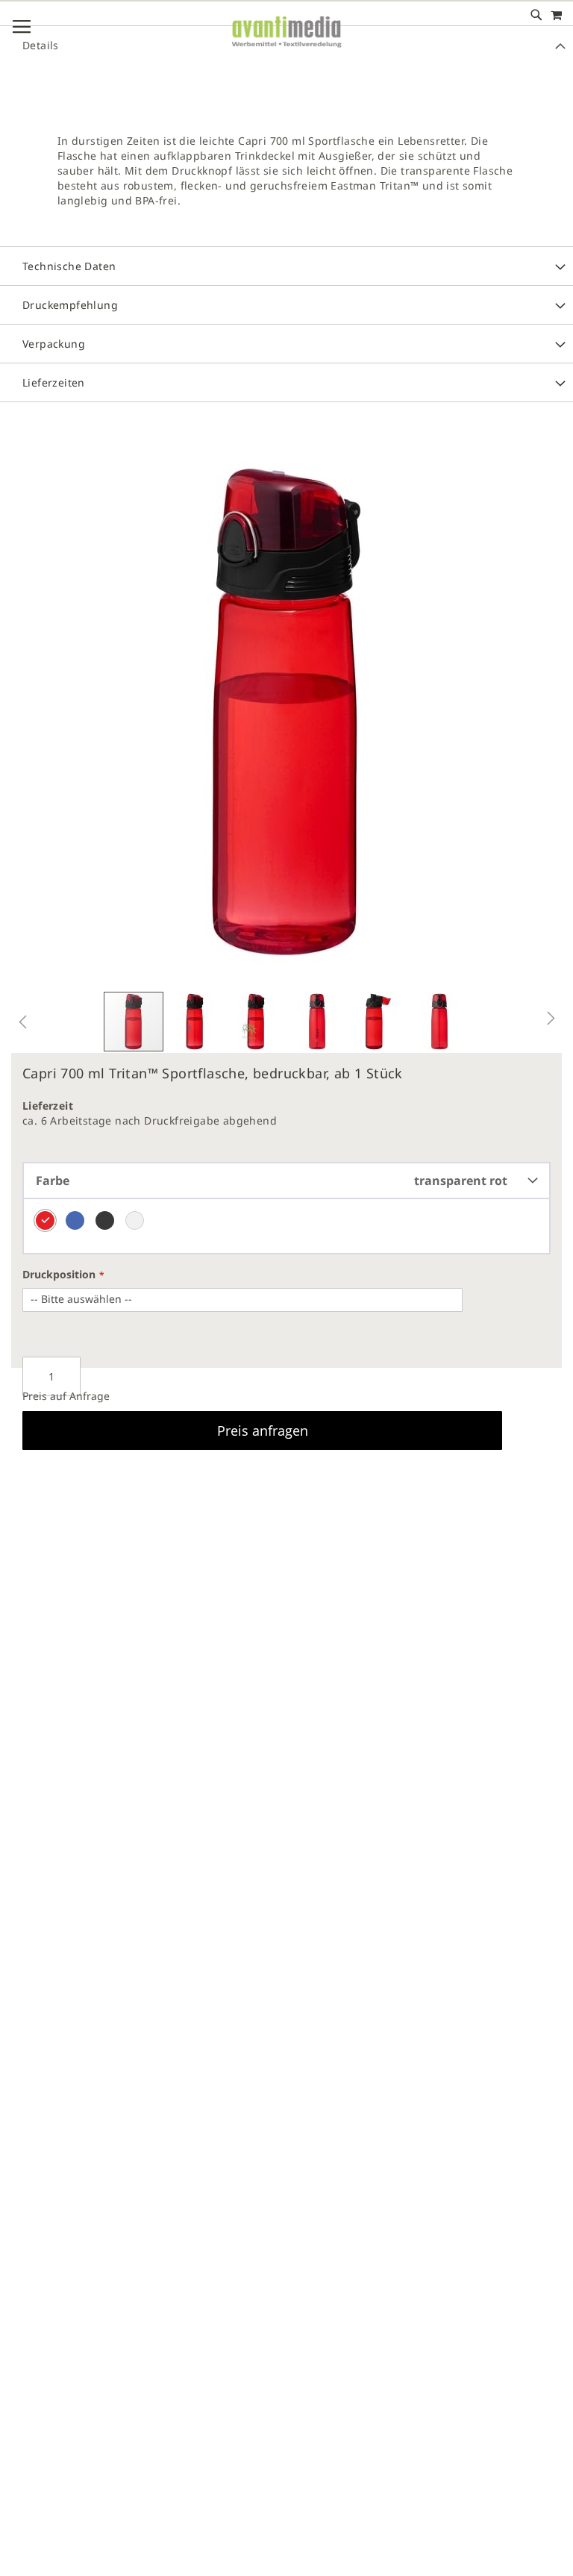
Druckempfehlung (70, 305)
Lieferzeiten (54, 382)
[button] (22, 1022)
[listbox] (286, 1227)
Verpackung (54, 344)
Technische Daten (69, 266)
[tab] (286, 175)
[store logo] (286, 44)
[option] (45, 1220)
